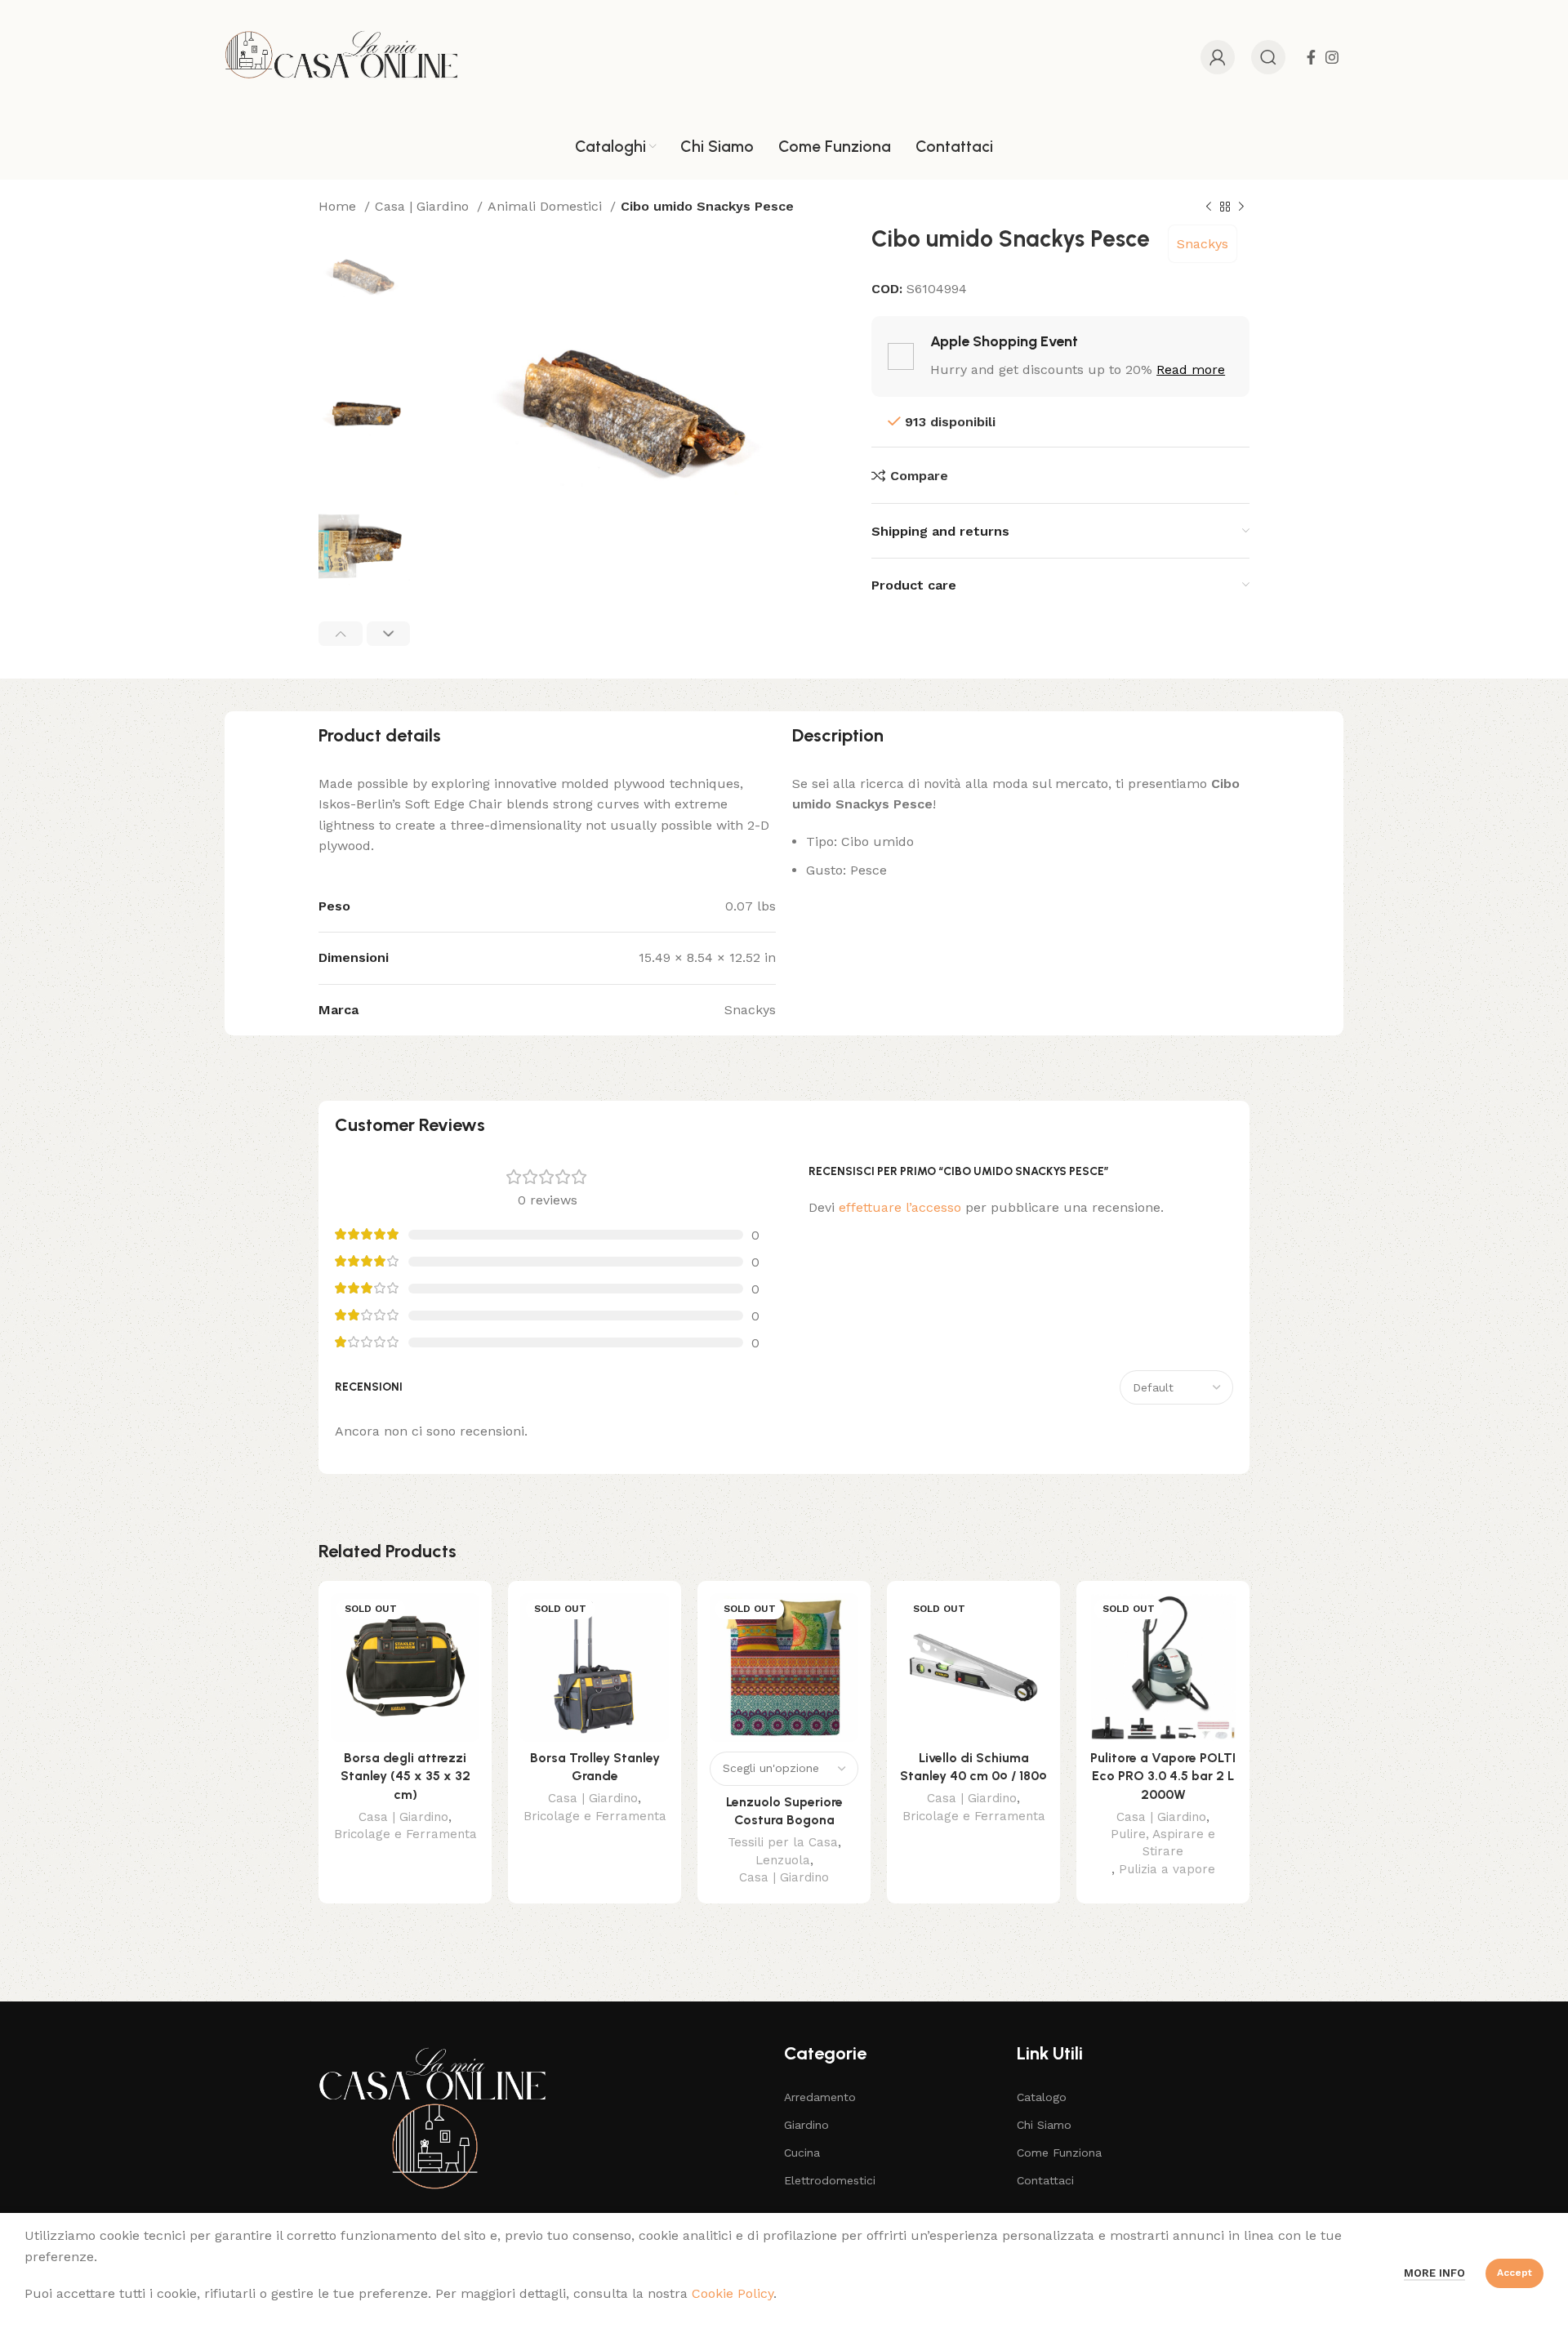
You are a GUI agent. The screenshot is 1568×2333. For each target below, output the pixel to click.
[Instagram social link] (1332, 57)
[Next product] (1241, 207)
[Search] (1268, 57)
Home (339, 206)
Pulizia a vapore (1167, 1869)
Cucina (802, 2153)
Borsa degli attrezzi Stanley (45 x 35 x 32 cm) (405, 1776)
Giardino (806, 2125)
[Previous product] (1209, 207)
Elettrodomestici (830, 2180)
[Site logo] (341, 56)
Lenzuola (783, 1860)
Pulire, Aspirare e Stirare (1163, 1843)
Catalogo (1042, 2097)
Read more (1191, 370)
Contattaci (1045, 2180)
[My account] (1218, 57)
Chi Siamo (1044, 2125)
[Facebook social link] (1311, 57)
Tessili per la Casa (783, 1842)
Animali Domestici (547, 206)
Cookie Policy (733, 2293)
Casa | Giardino (424, 206)
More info (1434, 2273)
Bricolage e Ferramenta (405, 1834)
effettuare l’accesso (900, 1207)
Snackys (1203, 244)
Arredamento (820, 2097)
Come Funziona (1059, 2153)
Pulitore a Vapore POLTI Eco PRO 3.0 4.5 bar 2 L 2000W (1163, 1776)
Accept (1515, 2273)
